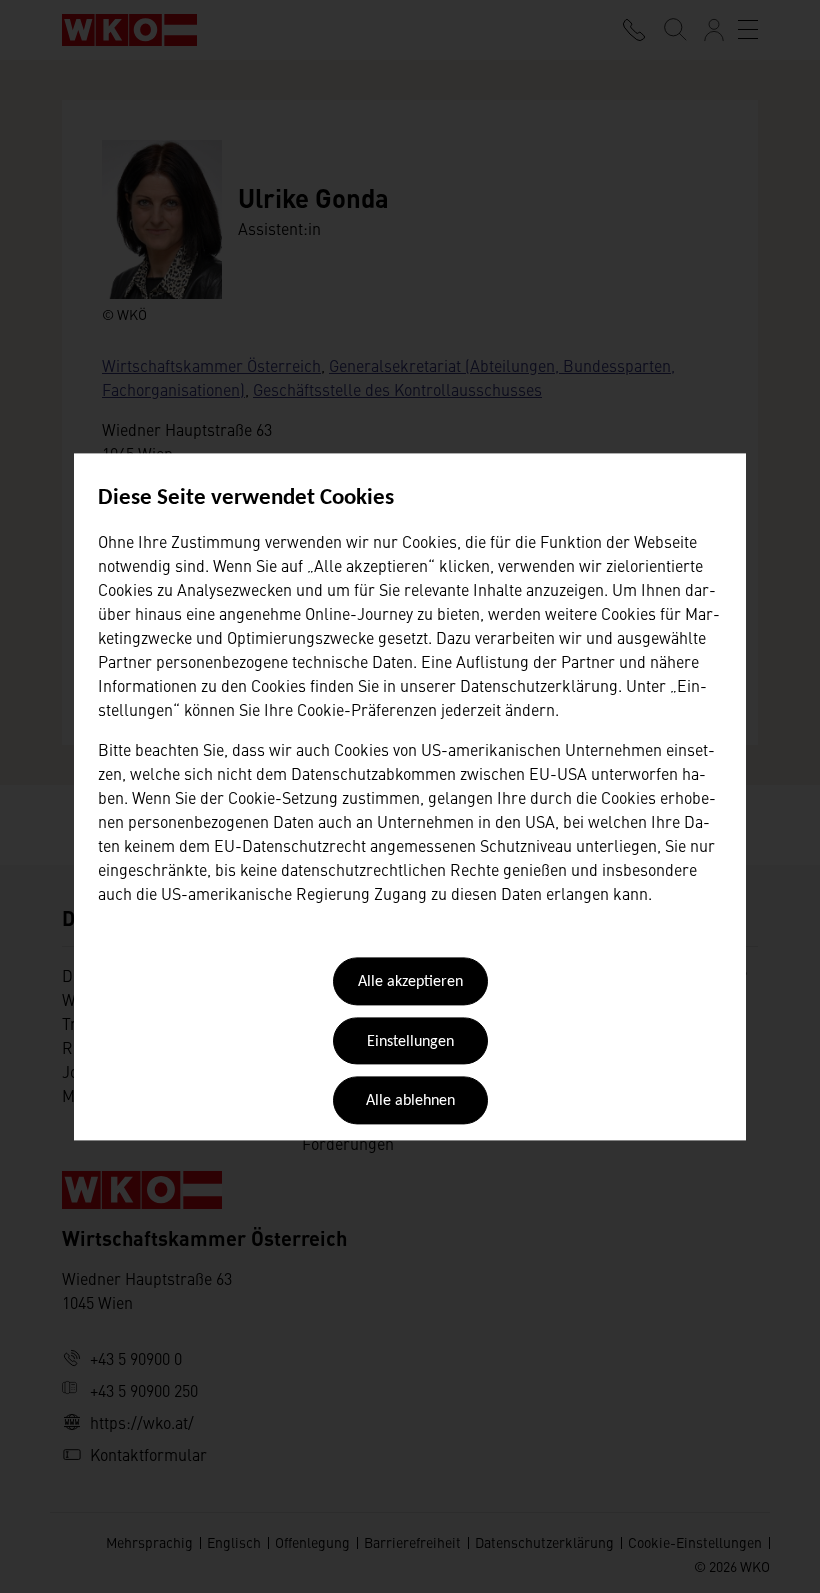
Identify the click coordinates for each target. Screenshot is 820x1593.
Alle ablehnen (410, 1102)
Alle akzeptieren (410, 983)
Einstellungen (410, 1042)
